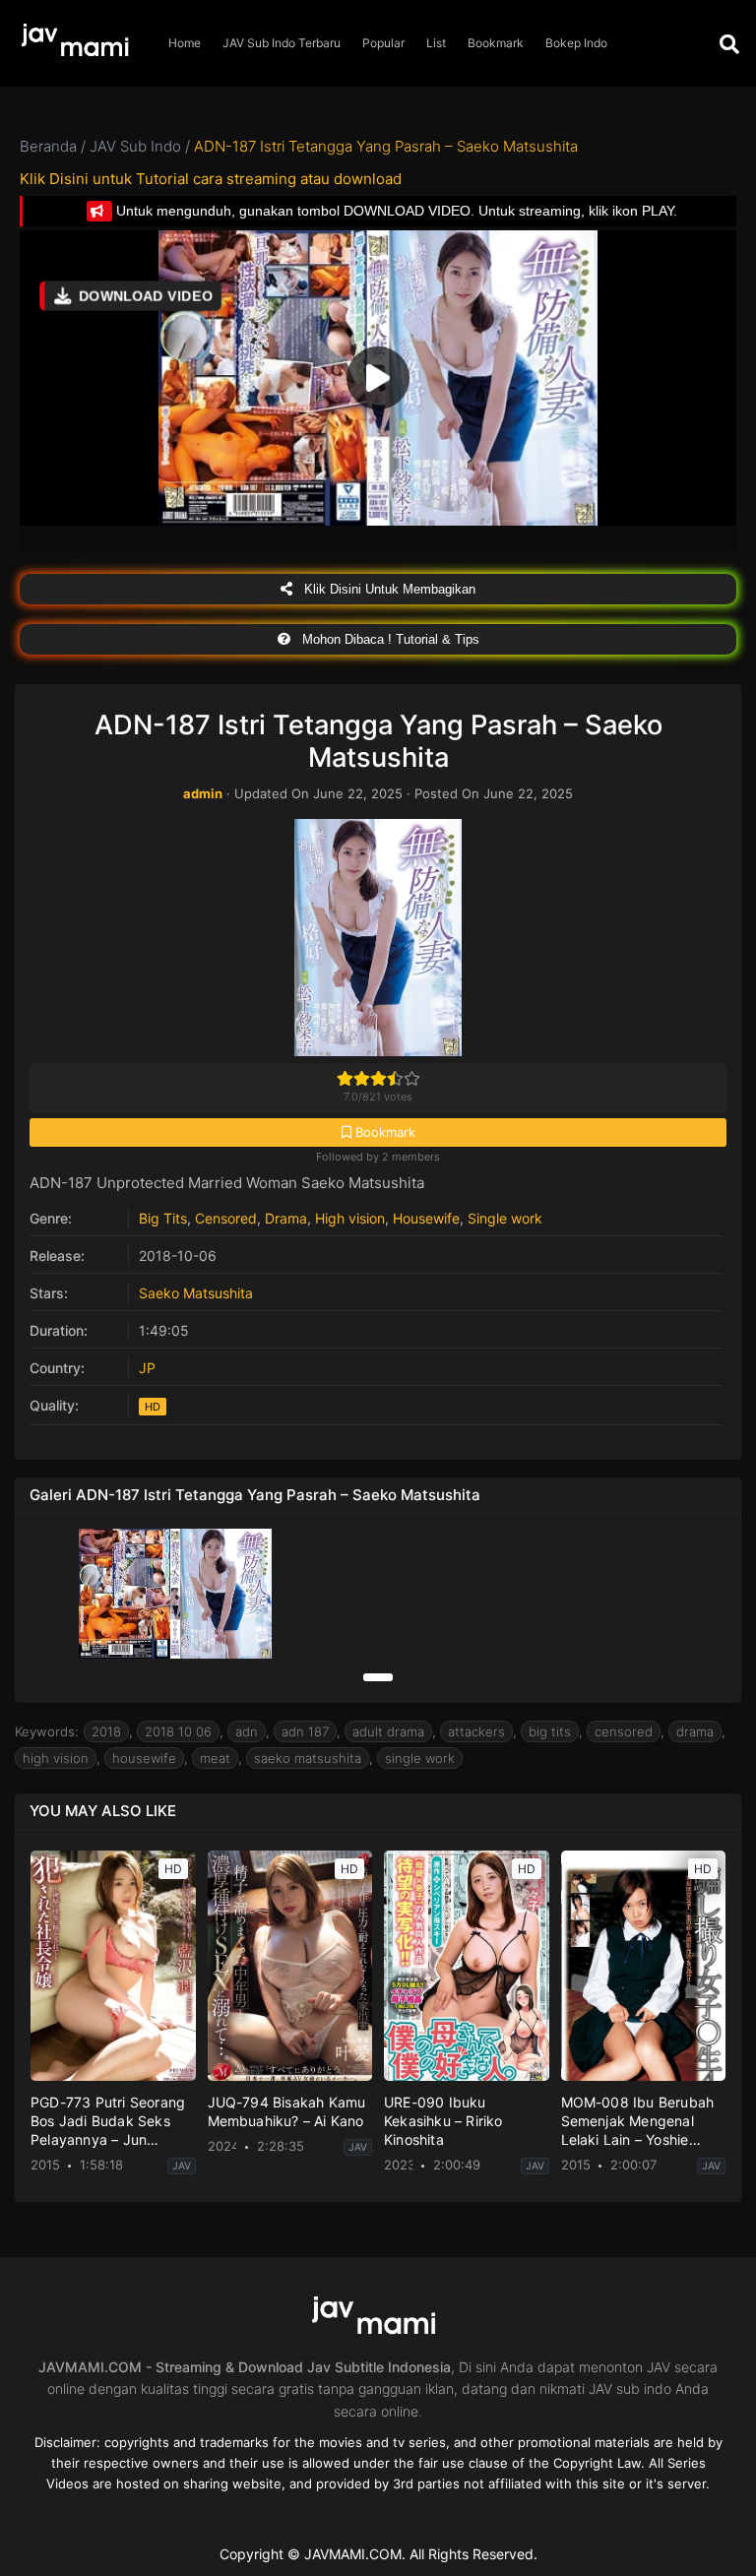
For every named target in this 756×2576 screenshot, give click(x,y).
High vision (350, 1218)
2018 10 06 (178, 1731)
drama (695, 1731)
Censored (226, 1218)
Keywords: (47, 1731)
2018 (106, 1731)
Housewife (426, 1218)
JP (147, 1368)
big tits (550, 1731)
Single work (505, 1218)
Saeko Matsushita (196, 1293)
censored (624, 1731)
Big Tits (163, 1218)
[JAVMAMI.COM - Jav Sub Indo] (79, 44)
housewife (144, 1758)
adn (247, 1731)
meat (215, 1758)
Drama (286, 1218)
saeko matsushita (308, 1758)
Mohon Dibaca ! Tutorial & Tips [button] (389, 639)
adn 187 (305, 1731)
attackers (476, 1731)
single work (420, 1758)
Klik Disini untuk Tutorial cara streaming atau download (211, 179)
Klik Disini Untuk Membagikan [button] (388, 589)
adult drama (388, 1731)
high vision (56, 1758)
